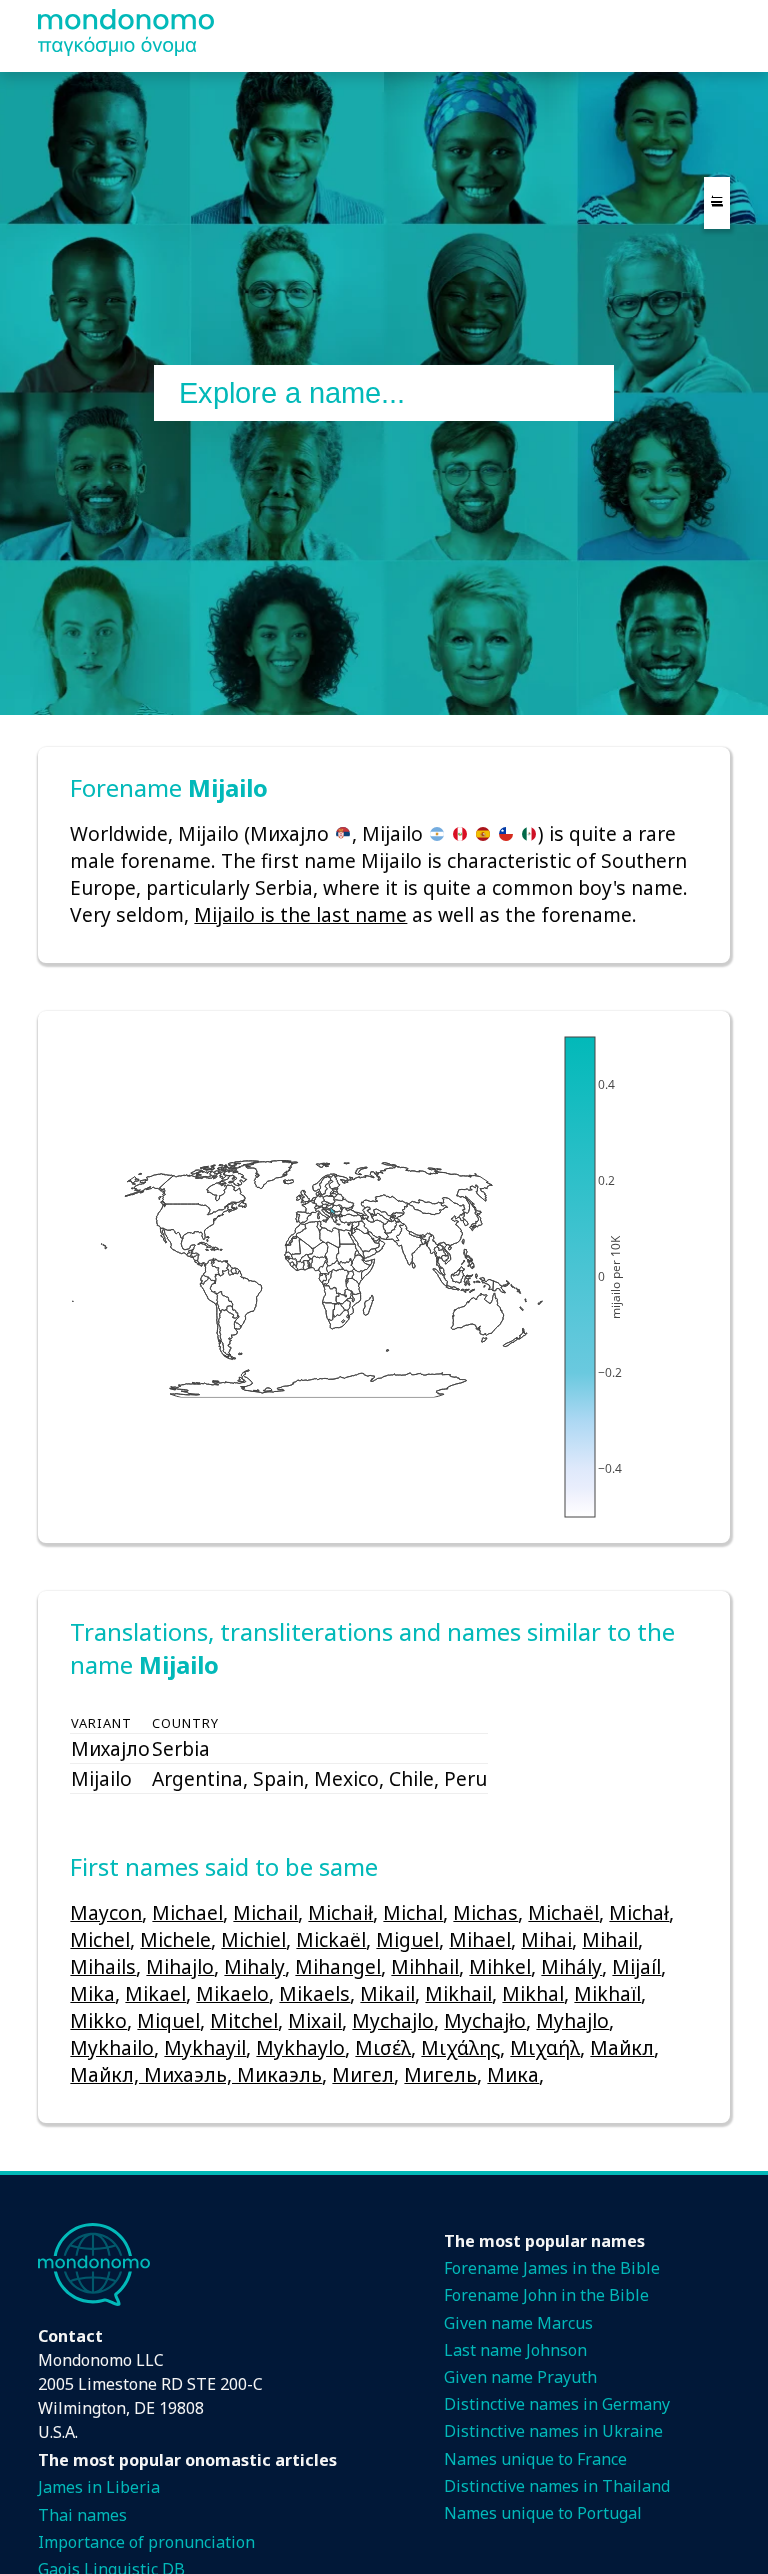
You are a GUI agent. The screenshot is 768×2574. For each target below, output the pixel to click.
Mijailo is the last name (300, 914)
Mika (92, 1993)
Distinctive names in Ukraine (553, 2431)
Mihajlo (180, 1966)
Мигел (363, 2074)
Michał (639, 1912)
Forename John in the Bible (546, 2295)
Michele (175, 1939)
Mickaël (331, 1939)
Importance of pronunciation (146, 2542)
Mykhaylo (300, 2047)
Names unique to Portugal (543, 2513)
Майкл (622, 2047)
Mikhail (458, 1993)
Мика (513, 2074)
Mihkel (500, 1966)
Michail (265, 1912)
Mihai (546, 1939)
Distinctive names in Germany (557, 2404)
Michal (413, 1912)
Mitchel (244, 2020)
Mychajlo (393, 2020)
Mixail (315, 2020)
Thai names (82, 2515)
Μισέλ (383, 2047)
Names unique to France (535, 2459)
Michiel (253, 1939)
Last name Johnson (515, 2350)
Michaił (340, 1912)
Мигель (440, 2074)
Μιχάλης (460, 2047)
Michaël (563, 1912)
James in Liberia (99, 2487)
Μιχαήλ (545, 2047)
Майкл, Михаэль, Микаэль (196, 2074)
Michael (187, 1912)
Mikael (155, 1993)
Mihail (610, 1939)
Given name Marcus (518, 2323)
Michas (485, 1912)
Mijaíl (636, 1966)
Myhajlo (572, 2020)
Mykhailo (112, 2047)
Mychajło (485, 2020)
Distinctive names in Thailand (557, 2486)
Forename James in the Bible (552, 2268)
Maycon (106, 1912)
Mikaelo (232, 1993)
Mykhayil (205, 2047)
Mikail (387, 1993)
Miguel (407, 1939)
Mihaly (254, 1966)
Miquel (168, 2020)
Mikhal (533, 1993)
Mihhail (425, 1966)
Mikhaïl (607, 1993)
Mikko (98, 2020)
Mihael (480, 1939)
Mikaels (314, 1993)
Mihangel (338, 1966)
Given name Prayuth (520, 2377)
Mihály (571, 1966)
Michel (100, 1939)
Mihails (103, 1966)
